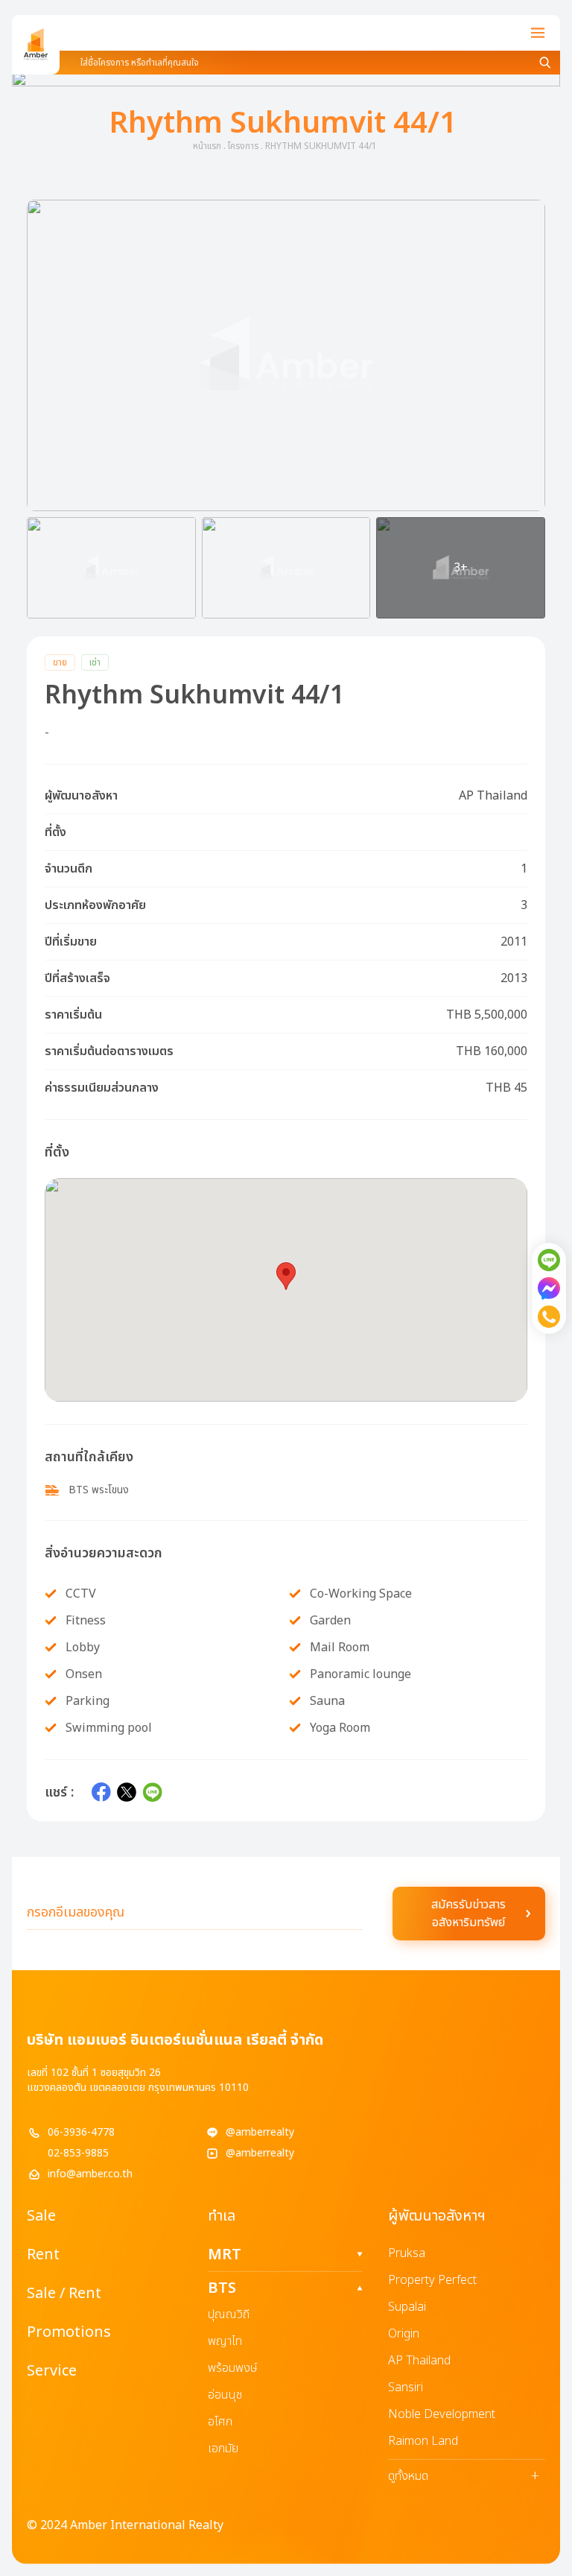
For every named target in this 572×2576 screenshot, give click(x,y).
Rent (43, 2255)
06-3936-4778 (81, 2133)
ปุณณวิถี (229, 2314)
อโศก (220, 2422)
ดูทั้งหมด (464, 2476)
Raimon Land (423, 2441)
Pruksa (407, 2253)
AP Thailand (419, 2361)
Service (52, 2371)
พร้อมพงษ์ (233, 2368)
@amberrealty (260, 2133)
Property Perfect (432, 2280)
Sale (41, 2216)
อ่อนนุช (225, 2395)
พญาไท (225, 2341)
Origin (404, 2334)
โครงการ (243, 146)
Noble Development (442, 2414)
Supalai (407, 2307)
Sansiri (406, 2387)
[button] (286, 355)
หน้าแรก (207, 146)
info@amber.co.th (90, 2174)
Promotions (69, 2332)
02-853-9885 (78, 2153)
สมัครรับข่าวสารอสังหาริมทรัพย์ (468, 1914)
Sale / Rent (64, 2294)
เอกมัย (223, 2449)
